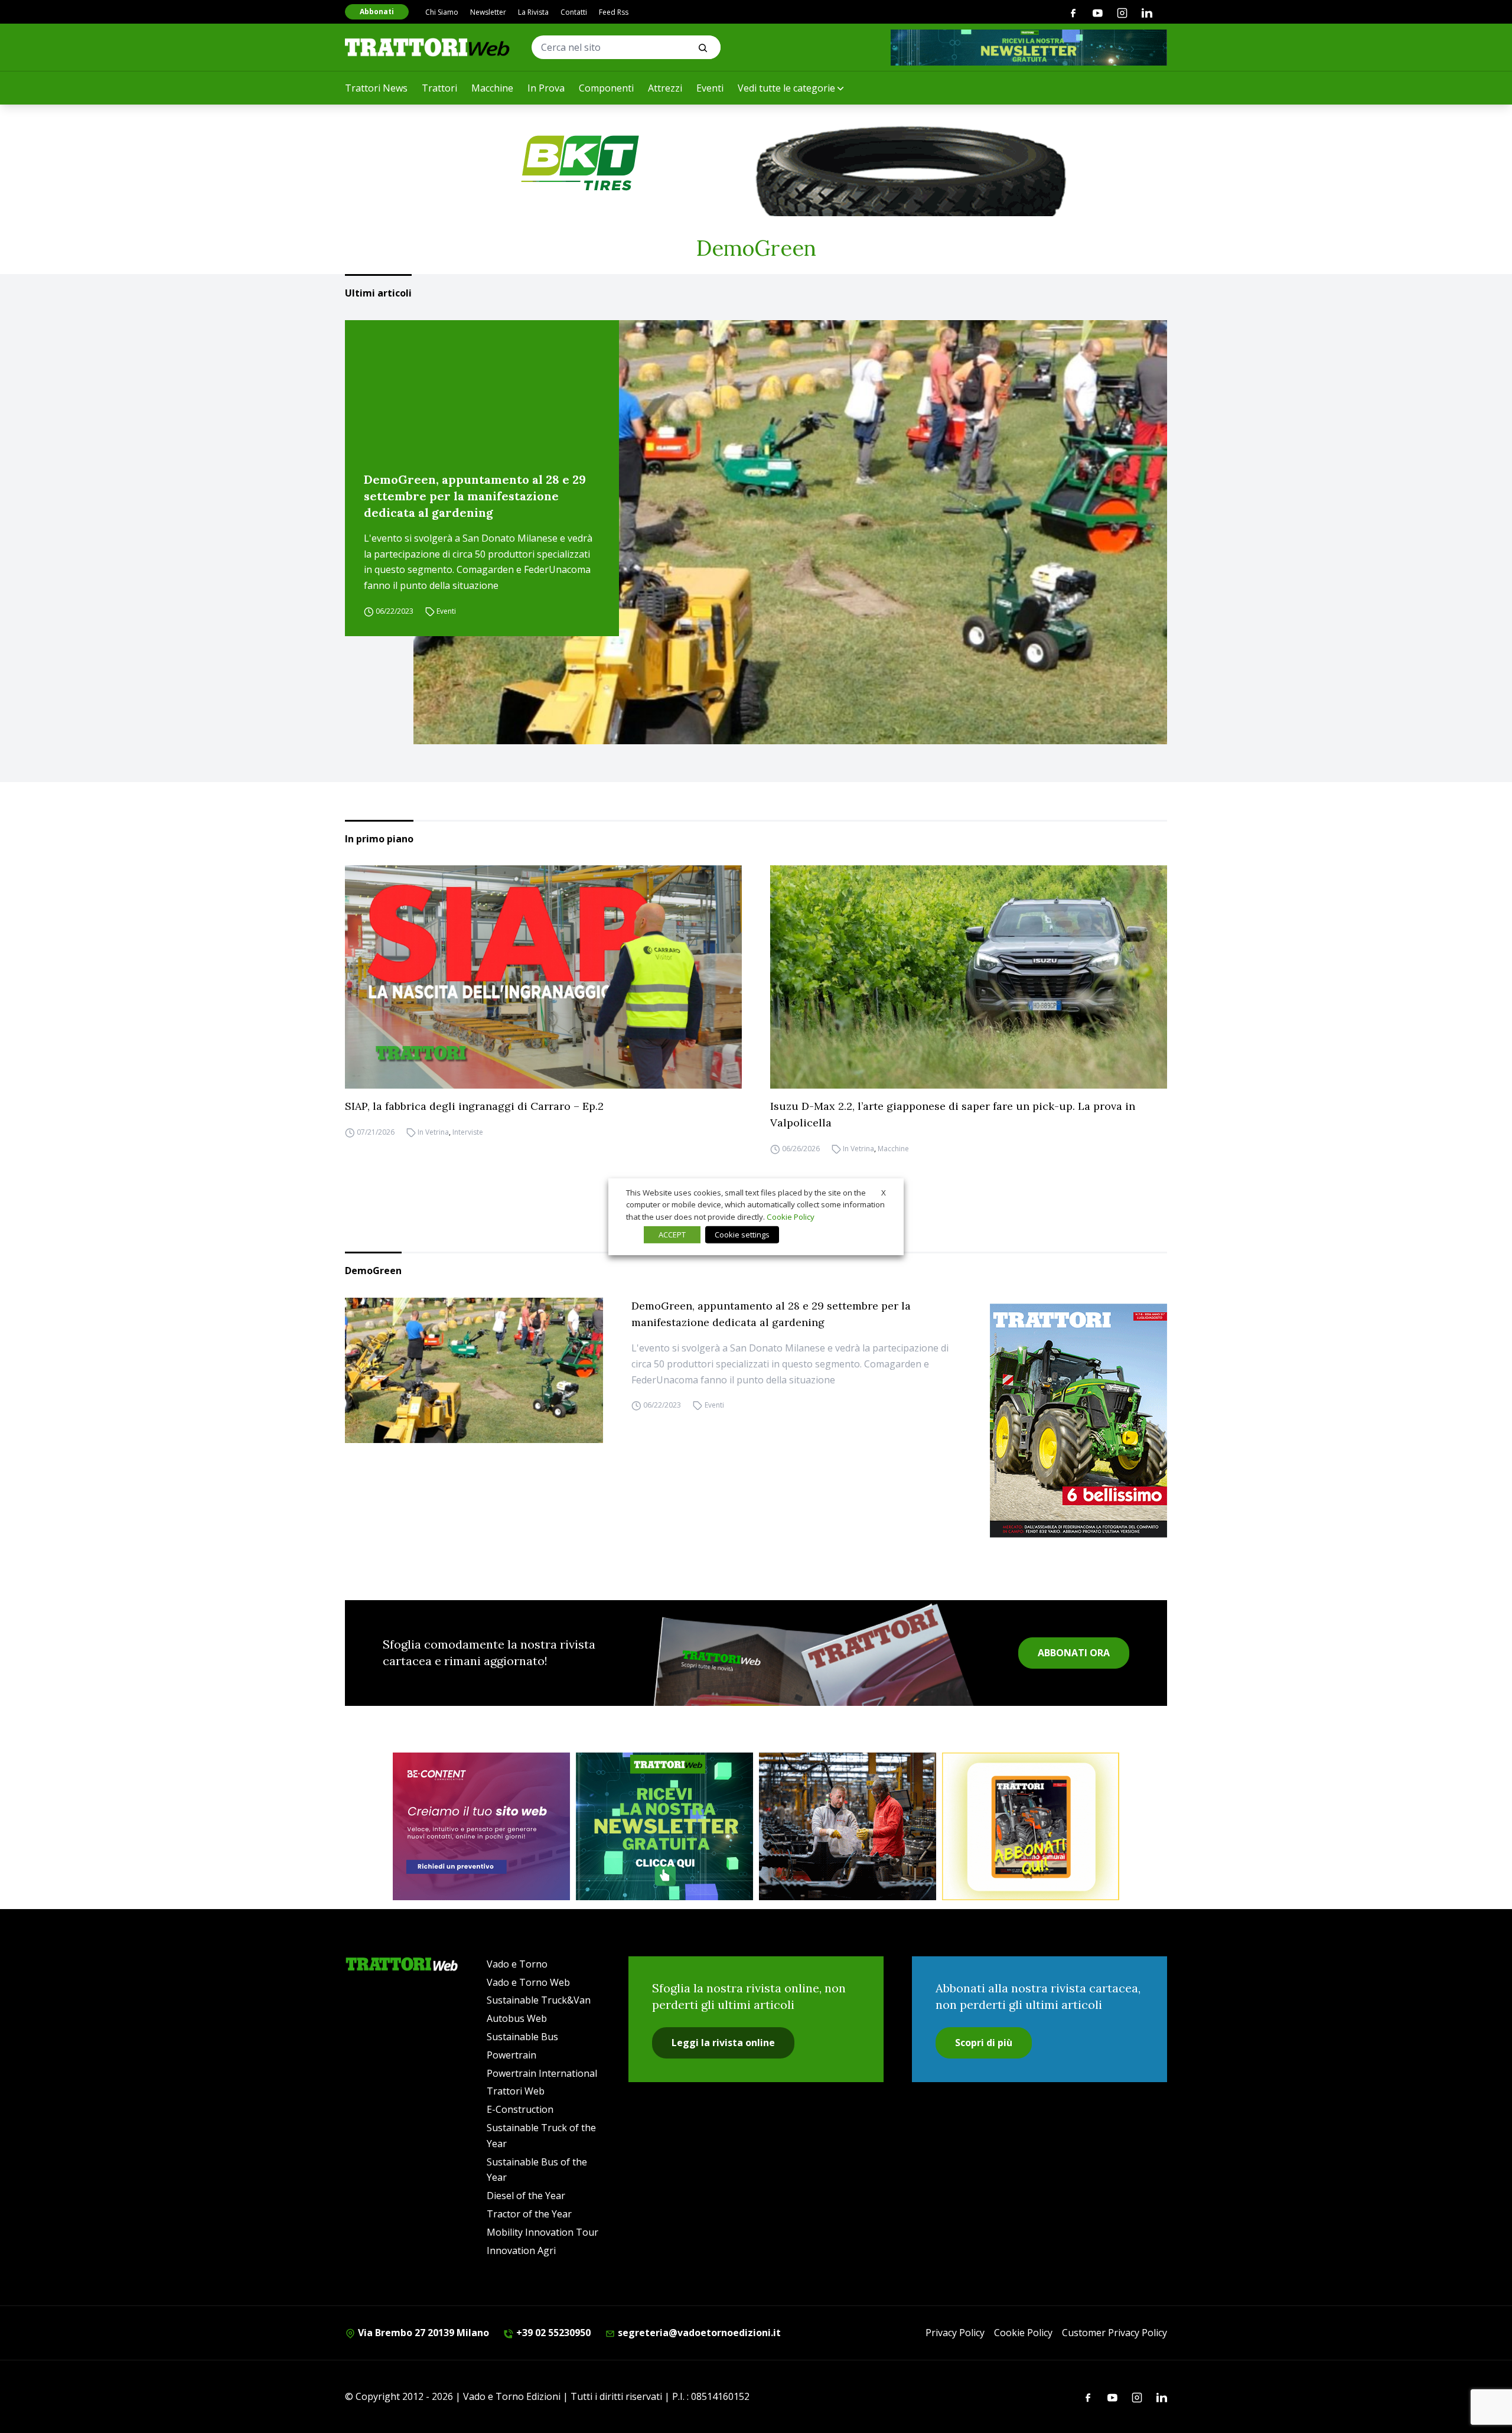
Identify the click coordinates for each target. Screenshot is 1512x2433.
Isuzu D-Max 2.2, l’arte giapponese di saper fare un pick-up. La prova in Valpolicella (953, 1114)
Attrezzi (665, 88)
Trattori (439, 88)
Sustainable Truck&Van (539, 2000)
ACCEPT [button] (672, 1235)
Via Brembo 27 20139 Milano (422, 2333)
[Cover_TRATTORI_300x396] (1078, 1421)
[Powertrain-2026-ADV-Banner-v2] (848, 1826)
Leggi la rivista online (723, 2043)
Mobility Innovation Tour (542, 2232)
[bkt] (756, 163)
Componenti (606, 88)
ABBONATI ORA (1074, 1653)
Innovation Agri (521, 2250)
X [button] (884, 1192)
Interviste (468, 1132)
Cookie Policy (1023, 2333)
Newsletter (488, 12)
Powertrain (511, 2055)
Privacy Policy (955, 2333)
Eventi (710, 88)
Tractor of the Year (529, 2214)
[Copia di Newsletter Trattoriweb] (1029, 48)
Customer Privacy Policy (1115, 2333)
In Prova (546, 88)
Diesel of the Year (526, 2196)
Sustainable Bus (522, 2037)
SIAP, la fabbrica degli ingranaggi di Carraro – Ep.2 (474, 1106)
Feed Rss (614, 12)
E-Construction (520, 2109)
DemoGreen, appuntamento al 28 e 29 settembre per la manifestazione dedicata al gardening (475, 496)
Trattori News (376, 88)
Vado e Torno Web (528, 1982)
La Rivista (533, 12)
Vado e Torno (517, 1964)
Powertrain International (542, 2073)
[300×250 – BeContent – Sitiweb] (481, 1826)
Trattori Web (516, 2091)
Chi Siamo (442, 12)
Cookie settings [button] (742, 1235)
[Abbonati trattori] (1031, 1826)
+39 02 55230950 (552, 2333)
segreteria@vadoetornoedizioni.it (698, 2333)
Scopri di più (984, 2043)
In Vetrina (433, 1132)
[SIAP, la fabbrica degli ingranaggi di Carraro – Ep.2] (543, 977)
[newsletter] (664, 1826)
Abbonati (377, 12)
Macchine (492, 88)
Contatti (574, 12)
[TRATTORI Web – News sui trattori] (428, 47)
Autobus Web (517, 2018)
